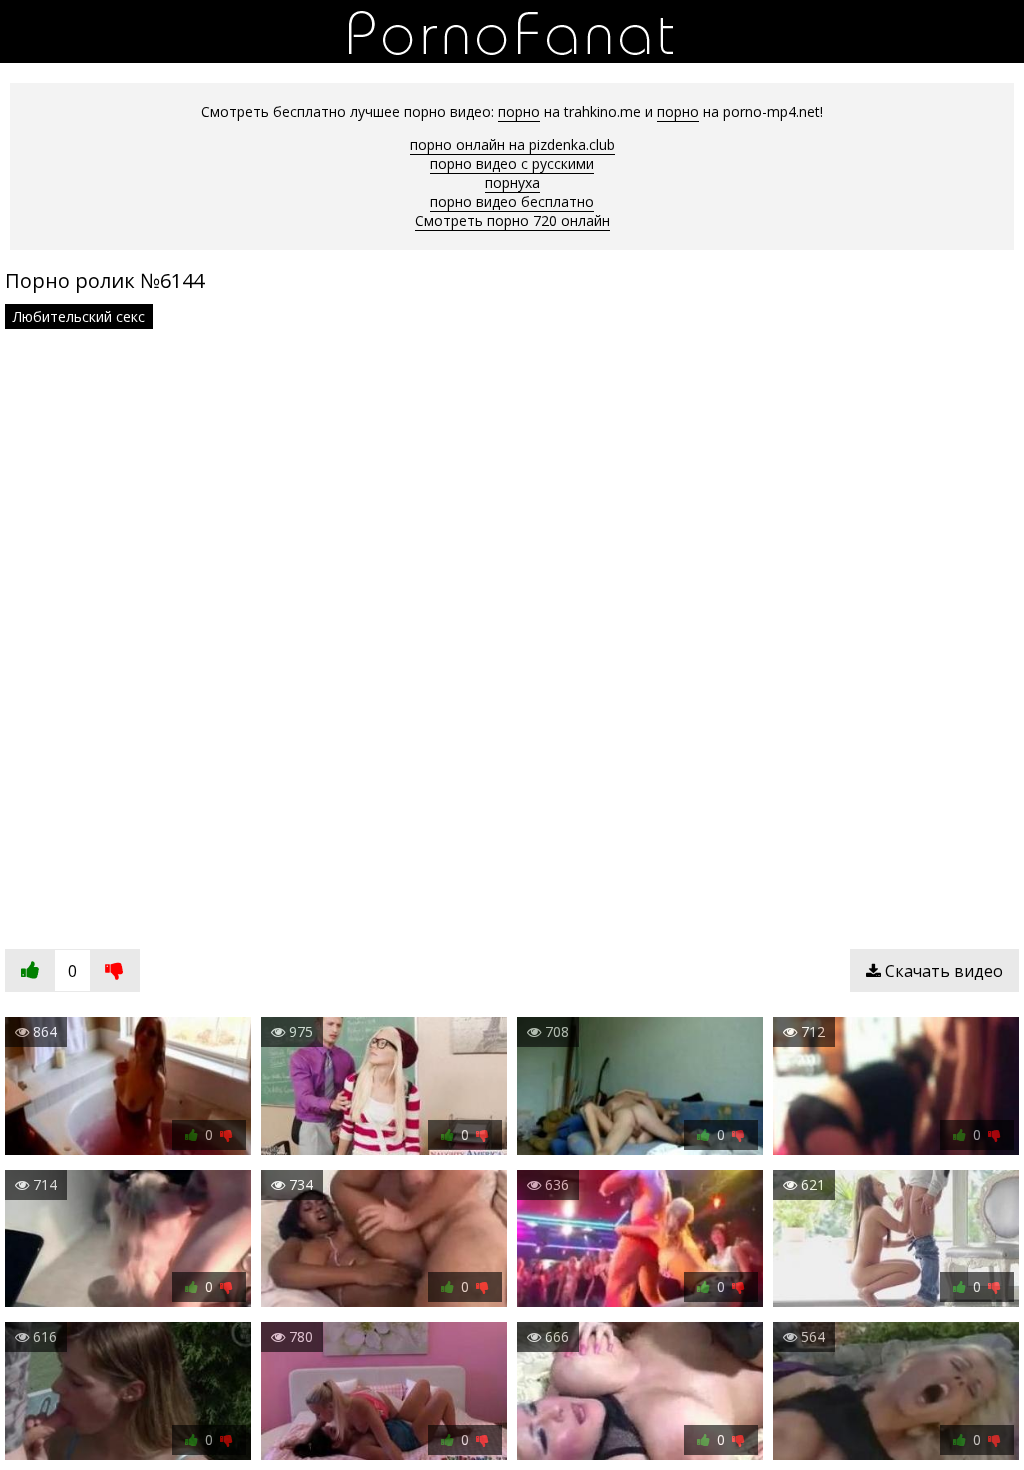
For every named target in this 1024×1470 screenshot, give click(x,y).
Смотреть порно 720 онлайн (512, 220)
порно (519, 111)
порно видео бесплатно (512, 201)
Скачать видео (942, 971)
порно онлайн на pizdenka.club (512, 144)
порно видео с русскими (512, 163)
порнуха (512, 182)
